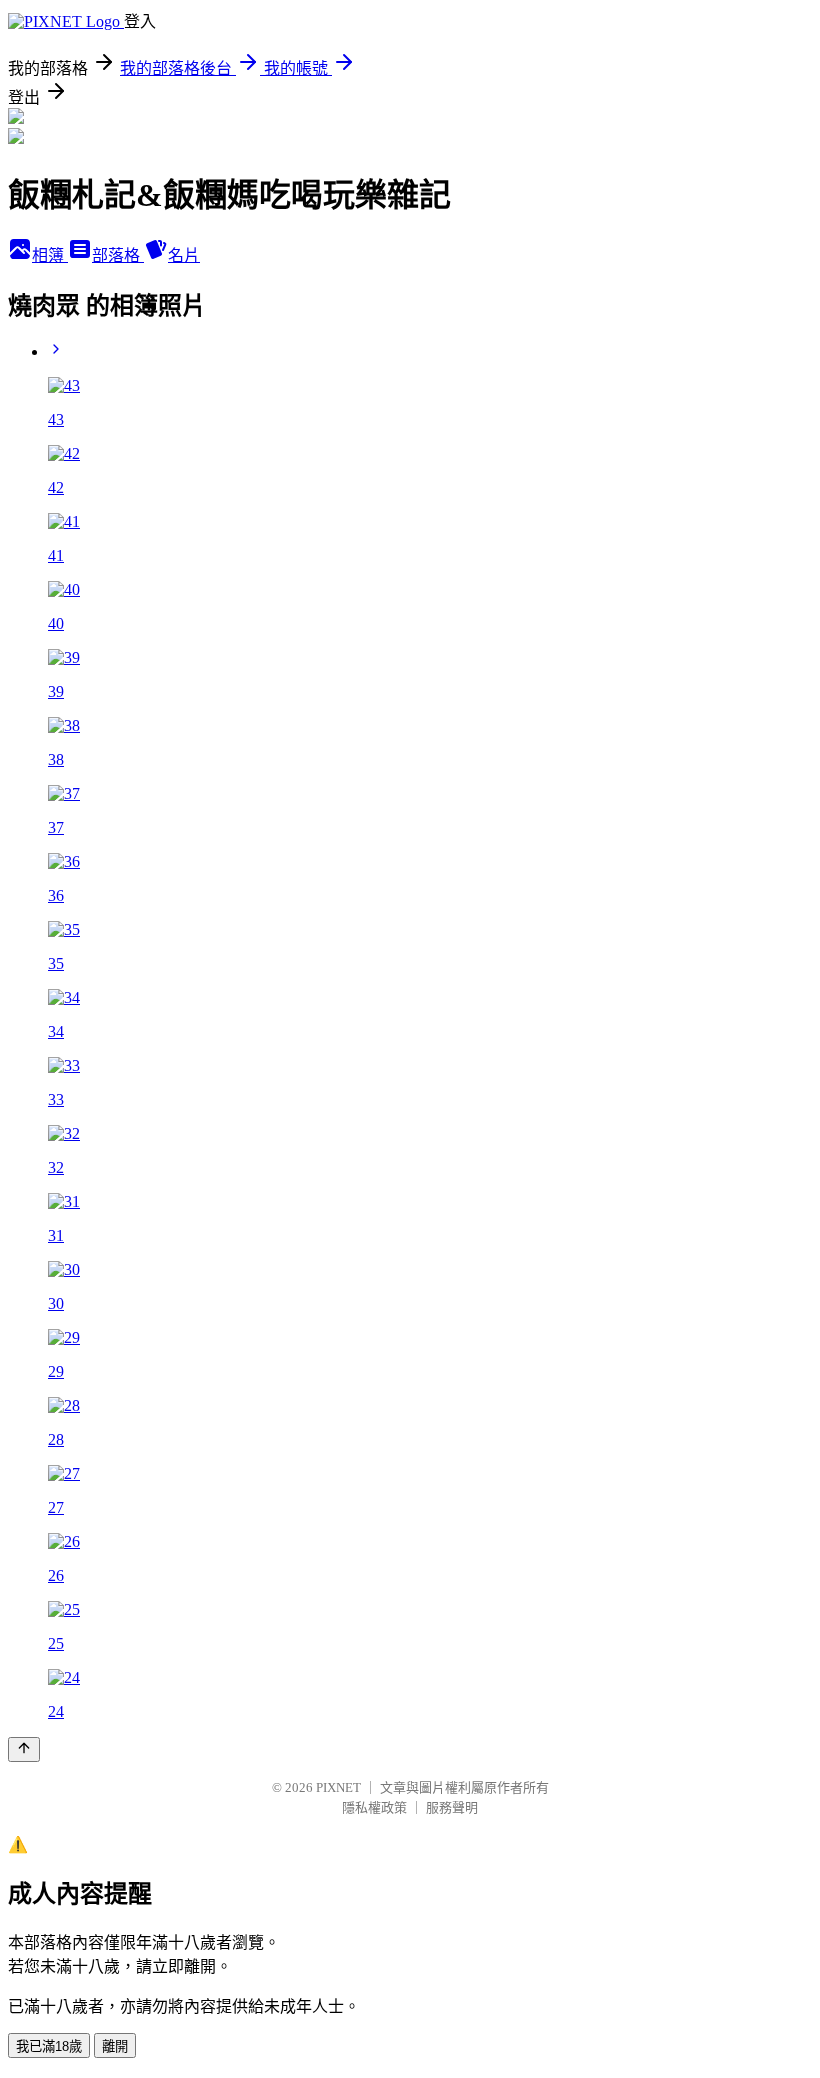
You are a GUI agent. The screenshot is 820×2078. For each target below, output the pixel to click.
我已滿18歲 (49, 2046)
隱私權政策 (374, 1807)
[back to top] (24, 1749)
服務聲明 (452, 1807)
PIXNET (338, 1787)
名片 (184, 255)
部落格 (118, 255)
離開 (115, 2046)
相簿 (50, 255)
